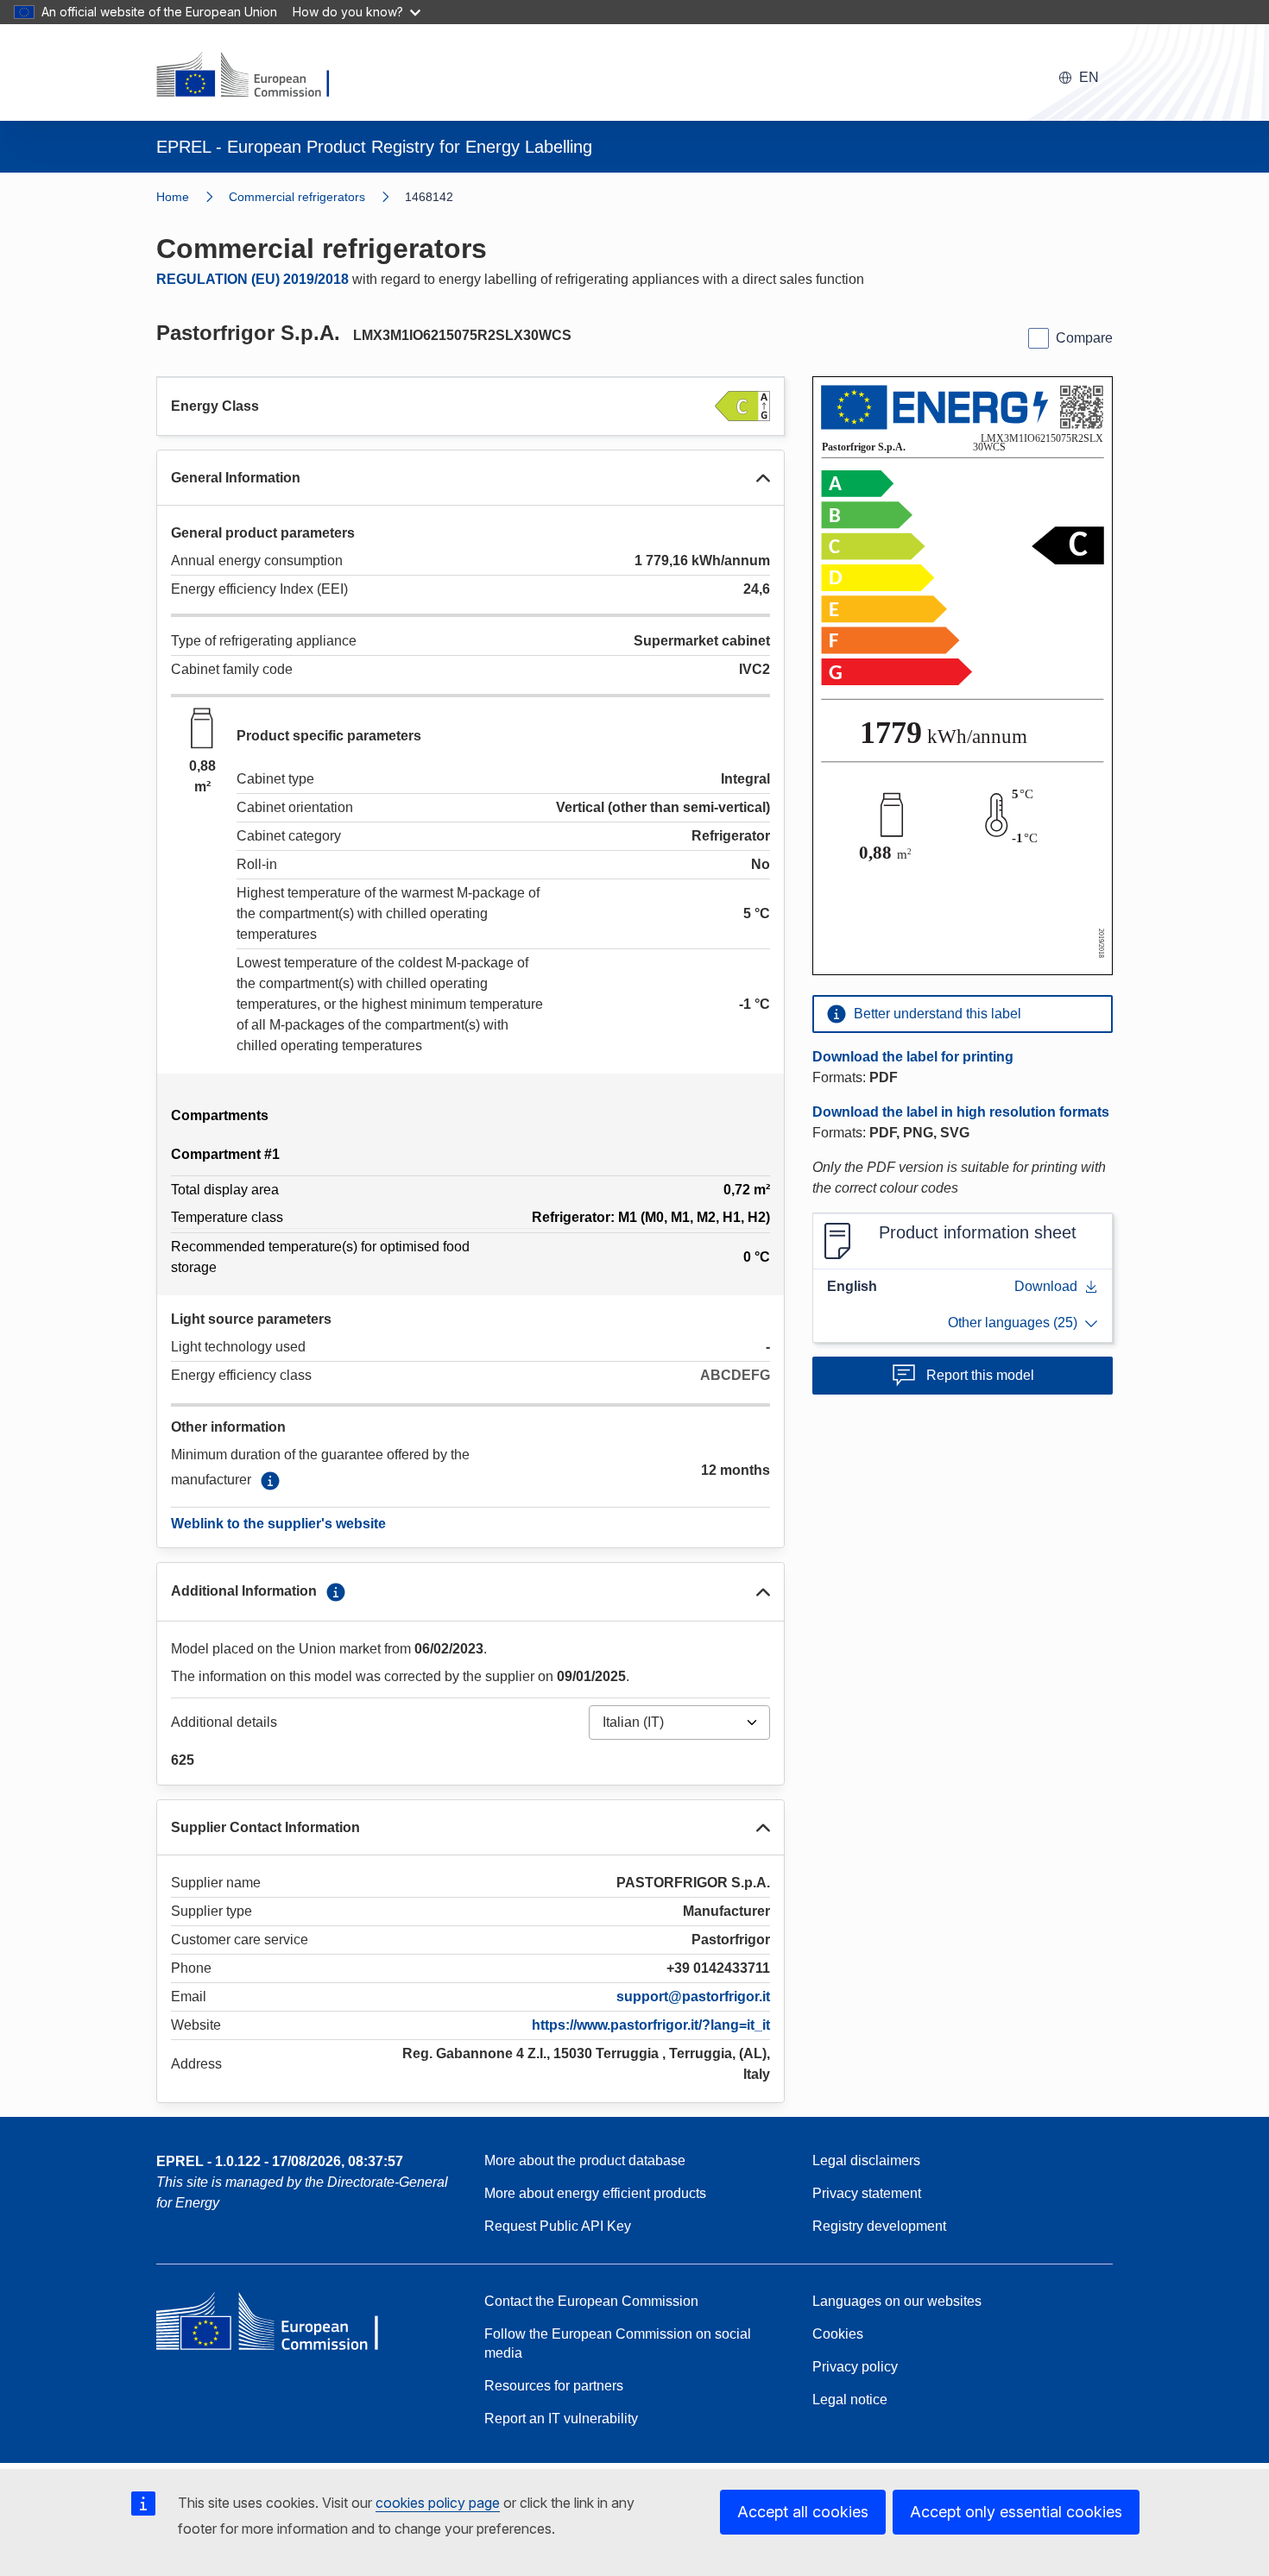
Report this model (980, 1375)
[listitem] (317, 197)
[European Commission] (254, 76)
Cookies (838, 2334)
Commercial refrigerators (297, 197)
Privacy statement (867, 2193)
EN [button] (1089, 77)
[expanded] (763, 478)
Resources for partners (554, 2386)
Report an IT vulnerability (561, 2419)
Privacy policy (855, 2367)
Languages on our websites (897, 2301)
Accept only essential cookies (1016, 2512)
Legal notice (850, 2400)
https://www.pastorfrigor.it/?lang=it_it (651, 2025)
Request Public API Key (558, 2226)
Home (173, 197)
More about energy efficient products (595, 2193)
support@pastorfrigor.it (693, 1997)
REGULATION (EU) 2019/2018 (253, 279)
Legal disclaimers (866, 2160)
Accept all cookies (803, 2512)
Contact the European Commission (591, 2301)
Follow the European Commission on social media (618, 2343)
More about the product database (585, 2160)
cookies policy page (438, 2503)
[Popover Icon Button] (270, 1481)
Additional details (224, 1722)
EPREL (280, 2161)
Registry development (879, 2226)
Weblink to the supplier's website (278, 1524)
